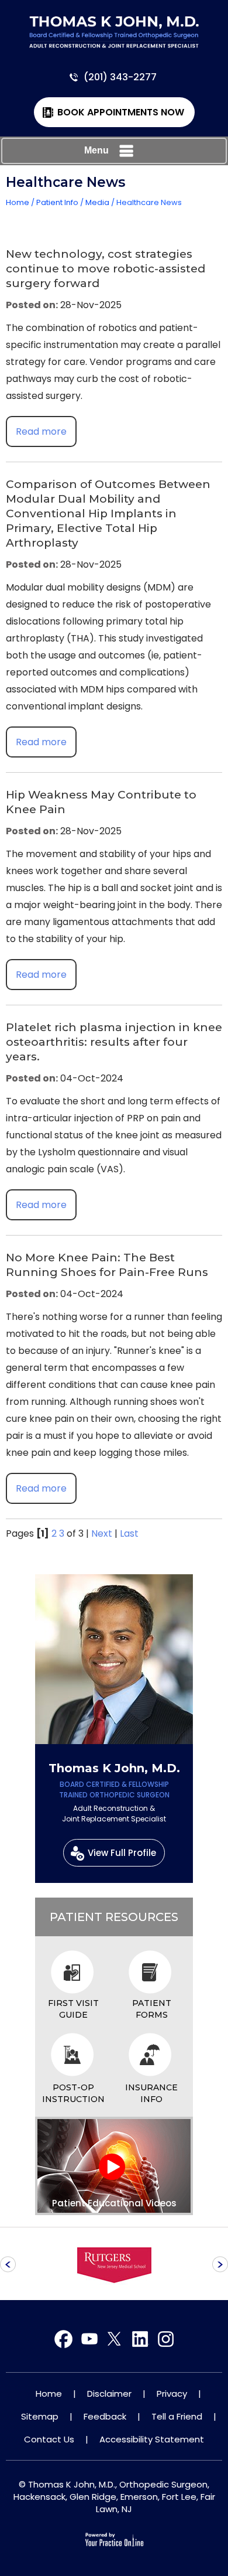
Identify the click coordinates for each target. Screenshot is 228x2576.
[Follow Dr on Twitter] (89, 2340)
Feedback (105, 2416)
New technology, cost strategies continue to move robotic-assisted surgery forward (106, 269)
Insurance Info (151, 2093)
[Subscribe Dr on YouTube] (114, 2340)
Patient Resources (114, 1917)
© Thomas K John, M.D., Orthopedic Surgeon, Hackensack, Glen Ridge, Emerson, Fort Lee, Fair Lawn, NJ (114, 2497)
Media (97, 202)
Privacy (172, 2394)
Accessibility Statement (152, 2439)
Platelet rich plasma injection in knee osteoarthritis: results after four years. (114, 1042)
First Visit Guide (73, 2009)
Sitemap (40, 2416)
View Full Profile (122, 1853)
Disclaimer (109, 2394)
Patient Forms (152, 2009)
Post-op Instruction (73, 2093)
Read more (41, 431)
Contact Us (49, 2439)
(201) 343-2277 (120, 77)
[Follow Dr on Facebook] (64, 2340)
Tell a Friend (177, 2416)
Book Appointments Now (121, 112)
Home (18, 202)
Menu (96, 150)
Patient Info (57, 202)
